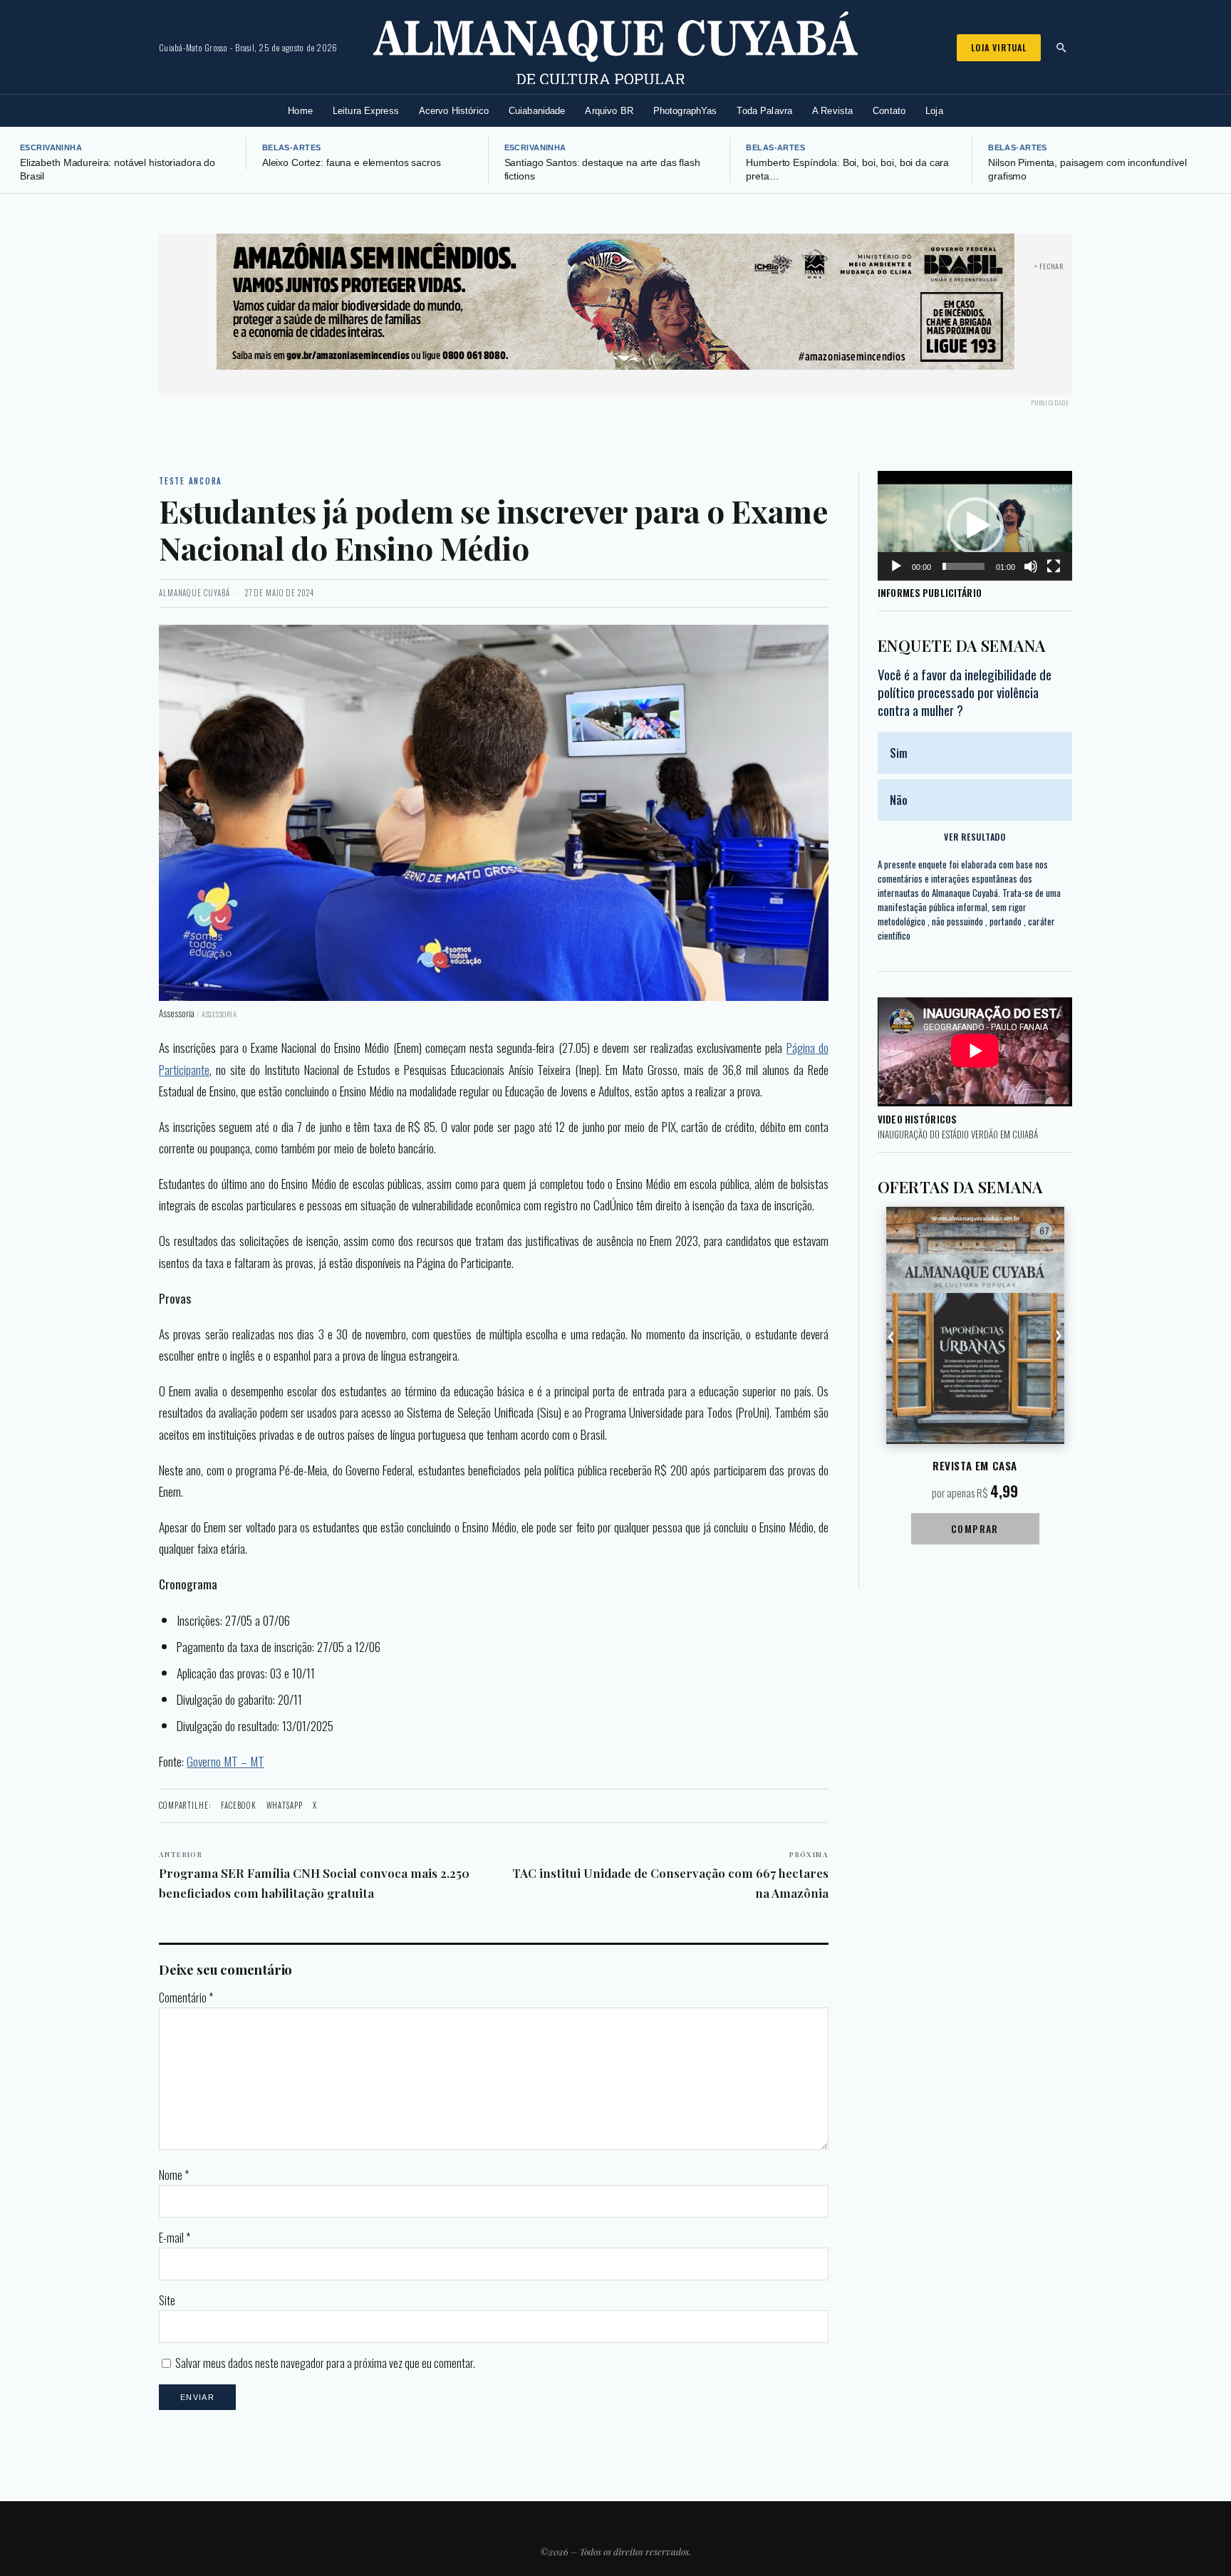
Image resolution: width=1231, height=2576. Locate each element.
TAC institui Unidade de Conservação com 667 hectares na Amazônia (670, 1875)
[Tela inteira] (1054, 566)
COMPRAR (975, 1528)
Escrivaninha (51, 147)
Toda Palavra (764, 111)
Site (167, 2300)
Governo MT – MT (225, 1761)
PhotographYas (685, 111)
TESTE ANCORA (191, 481)
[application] (975, 526)
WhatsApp (285, 1805)
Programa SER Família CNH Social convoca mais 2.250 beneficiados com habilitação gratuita (314, 1875)
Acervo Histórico (454, 111)
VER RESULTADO (975, 837)
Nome (174, 2175)
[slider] (963, 566)
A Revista (832, 111)
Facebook (239, 1805)
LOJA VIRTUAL (999, 47)
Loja (934, 111)
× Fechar (1049, 266)
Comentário (186, 1998)
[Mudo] (1031, 566)
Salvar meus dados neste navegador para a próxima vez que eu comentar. (325, 2363)
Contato (889, 111)
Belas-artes (292, 147)
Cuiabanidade (537, 111)
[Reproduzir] (896, 566)
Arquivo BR (609, 111)
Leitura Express (366, 111)
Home (300, 111)
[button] (975, 526)
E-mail (175, 2238)
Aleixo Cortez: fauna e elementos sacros (352, 163)
